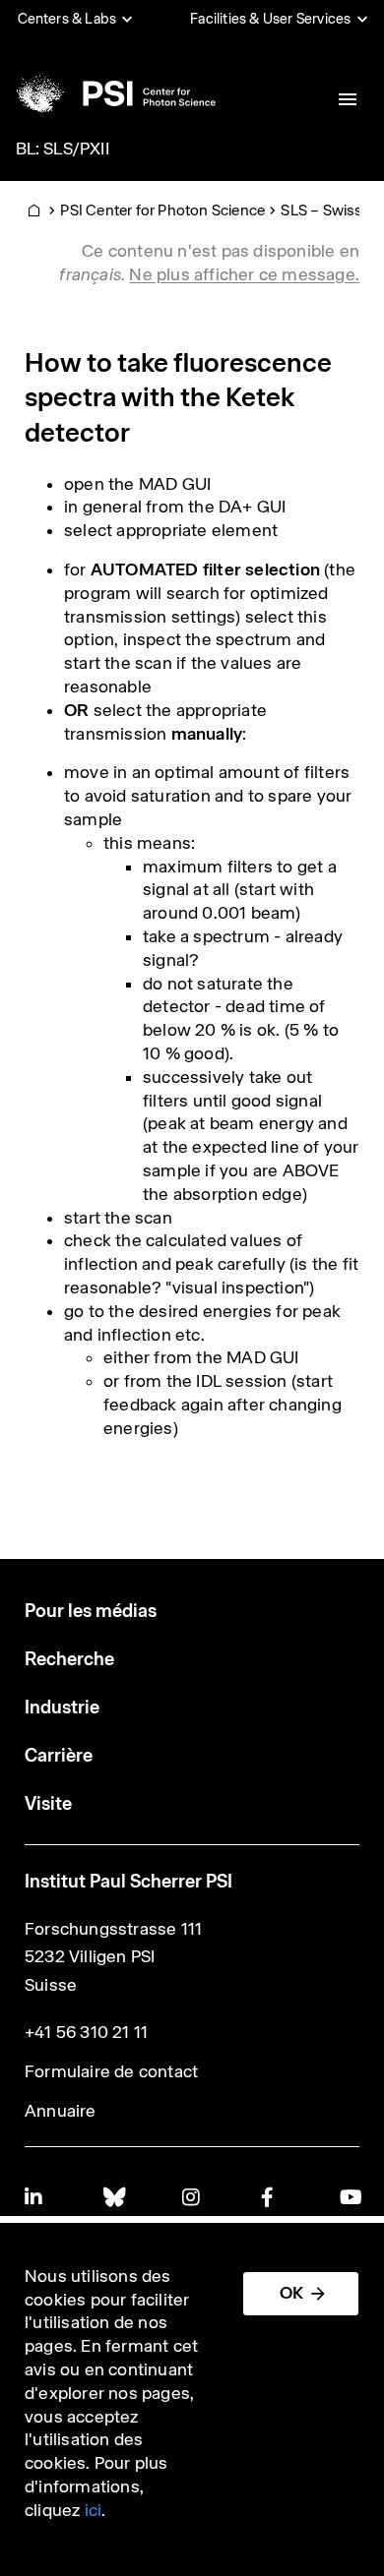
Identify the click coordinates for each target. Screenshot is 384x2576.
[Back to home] (114, 93)
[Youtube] (350, 2197)
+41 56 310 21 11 (86, 2032)
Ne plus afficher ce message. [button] (244, 274)
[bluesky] (113, 2197)
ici (94, 2510)
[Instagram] (192, 2197)
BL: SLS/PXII (63, 149)
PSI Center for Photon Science (162, 210)
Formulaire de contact (111, 2071)
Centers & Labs (67, 19)
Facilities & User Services (270, 19)
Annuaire (61, 2111)
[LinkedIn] (34, 2197)
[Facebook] (271, 2197)
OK (291, 2293)
